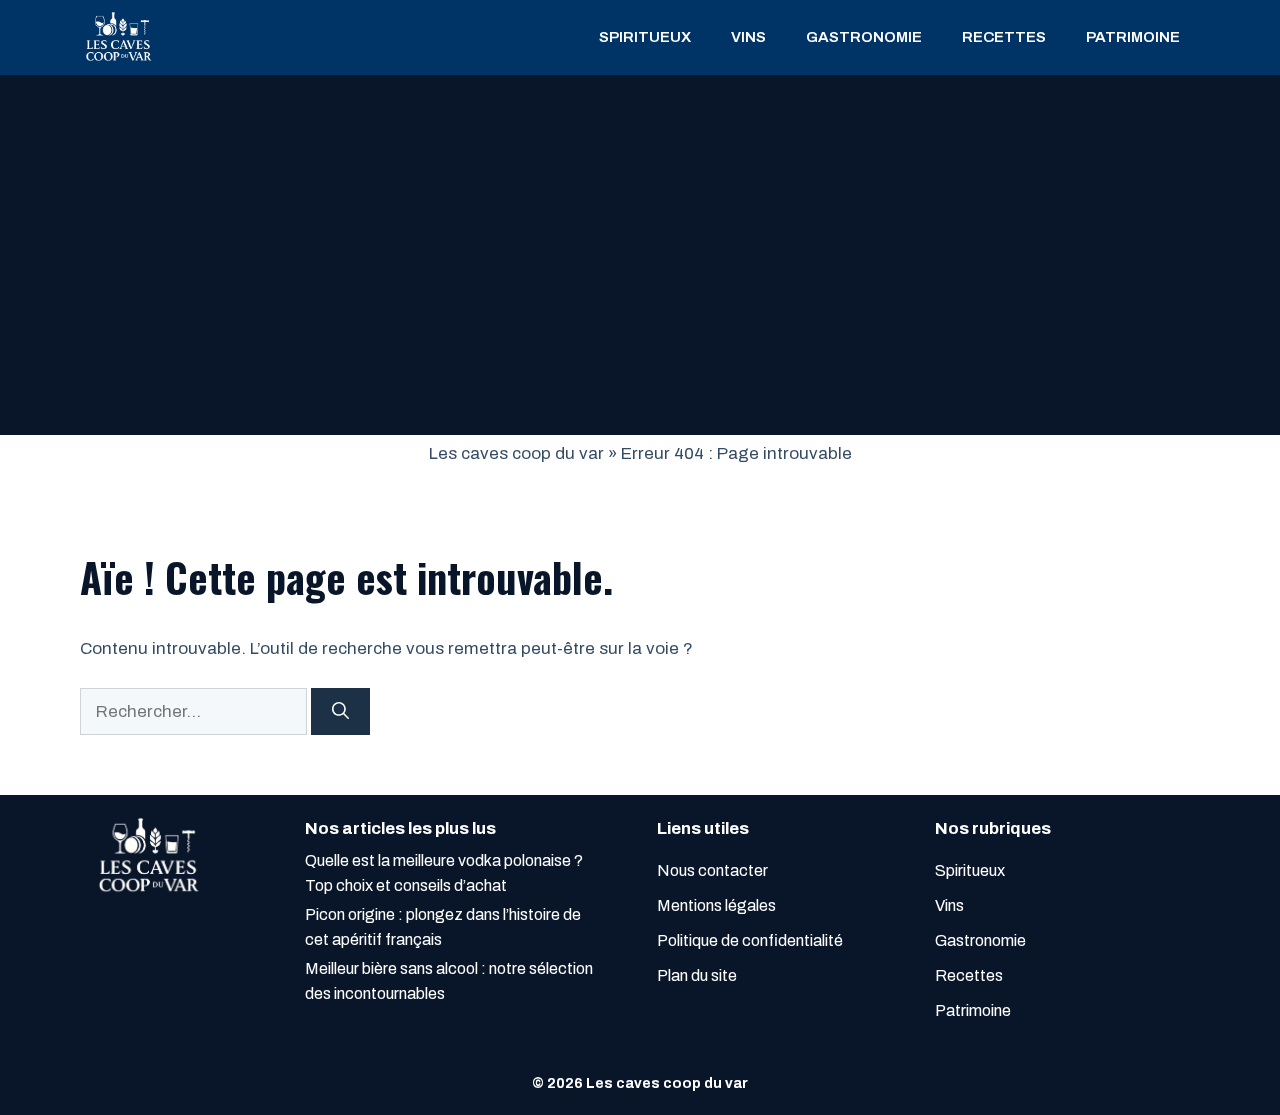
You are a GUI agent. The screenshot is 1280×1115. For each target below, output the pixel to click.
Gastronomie (864, 37)
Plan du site (697, 975)
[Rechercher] (340, 712)
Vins (748, 37)
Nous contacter (712, 870)
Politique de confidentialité (750, 940)
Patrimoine (1133, 37)
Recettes (1004, 37)
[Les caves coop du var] (117, 37)
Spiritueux (645, 37)
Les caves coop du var (516, 453)
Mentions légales (716, 905)
